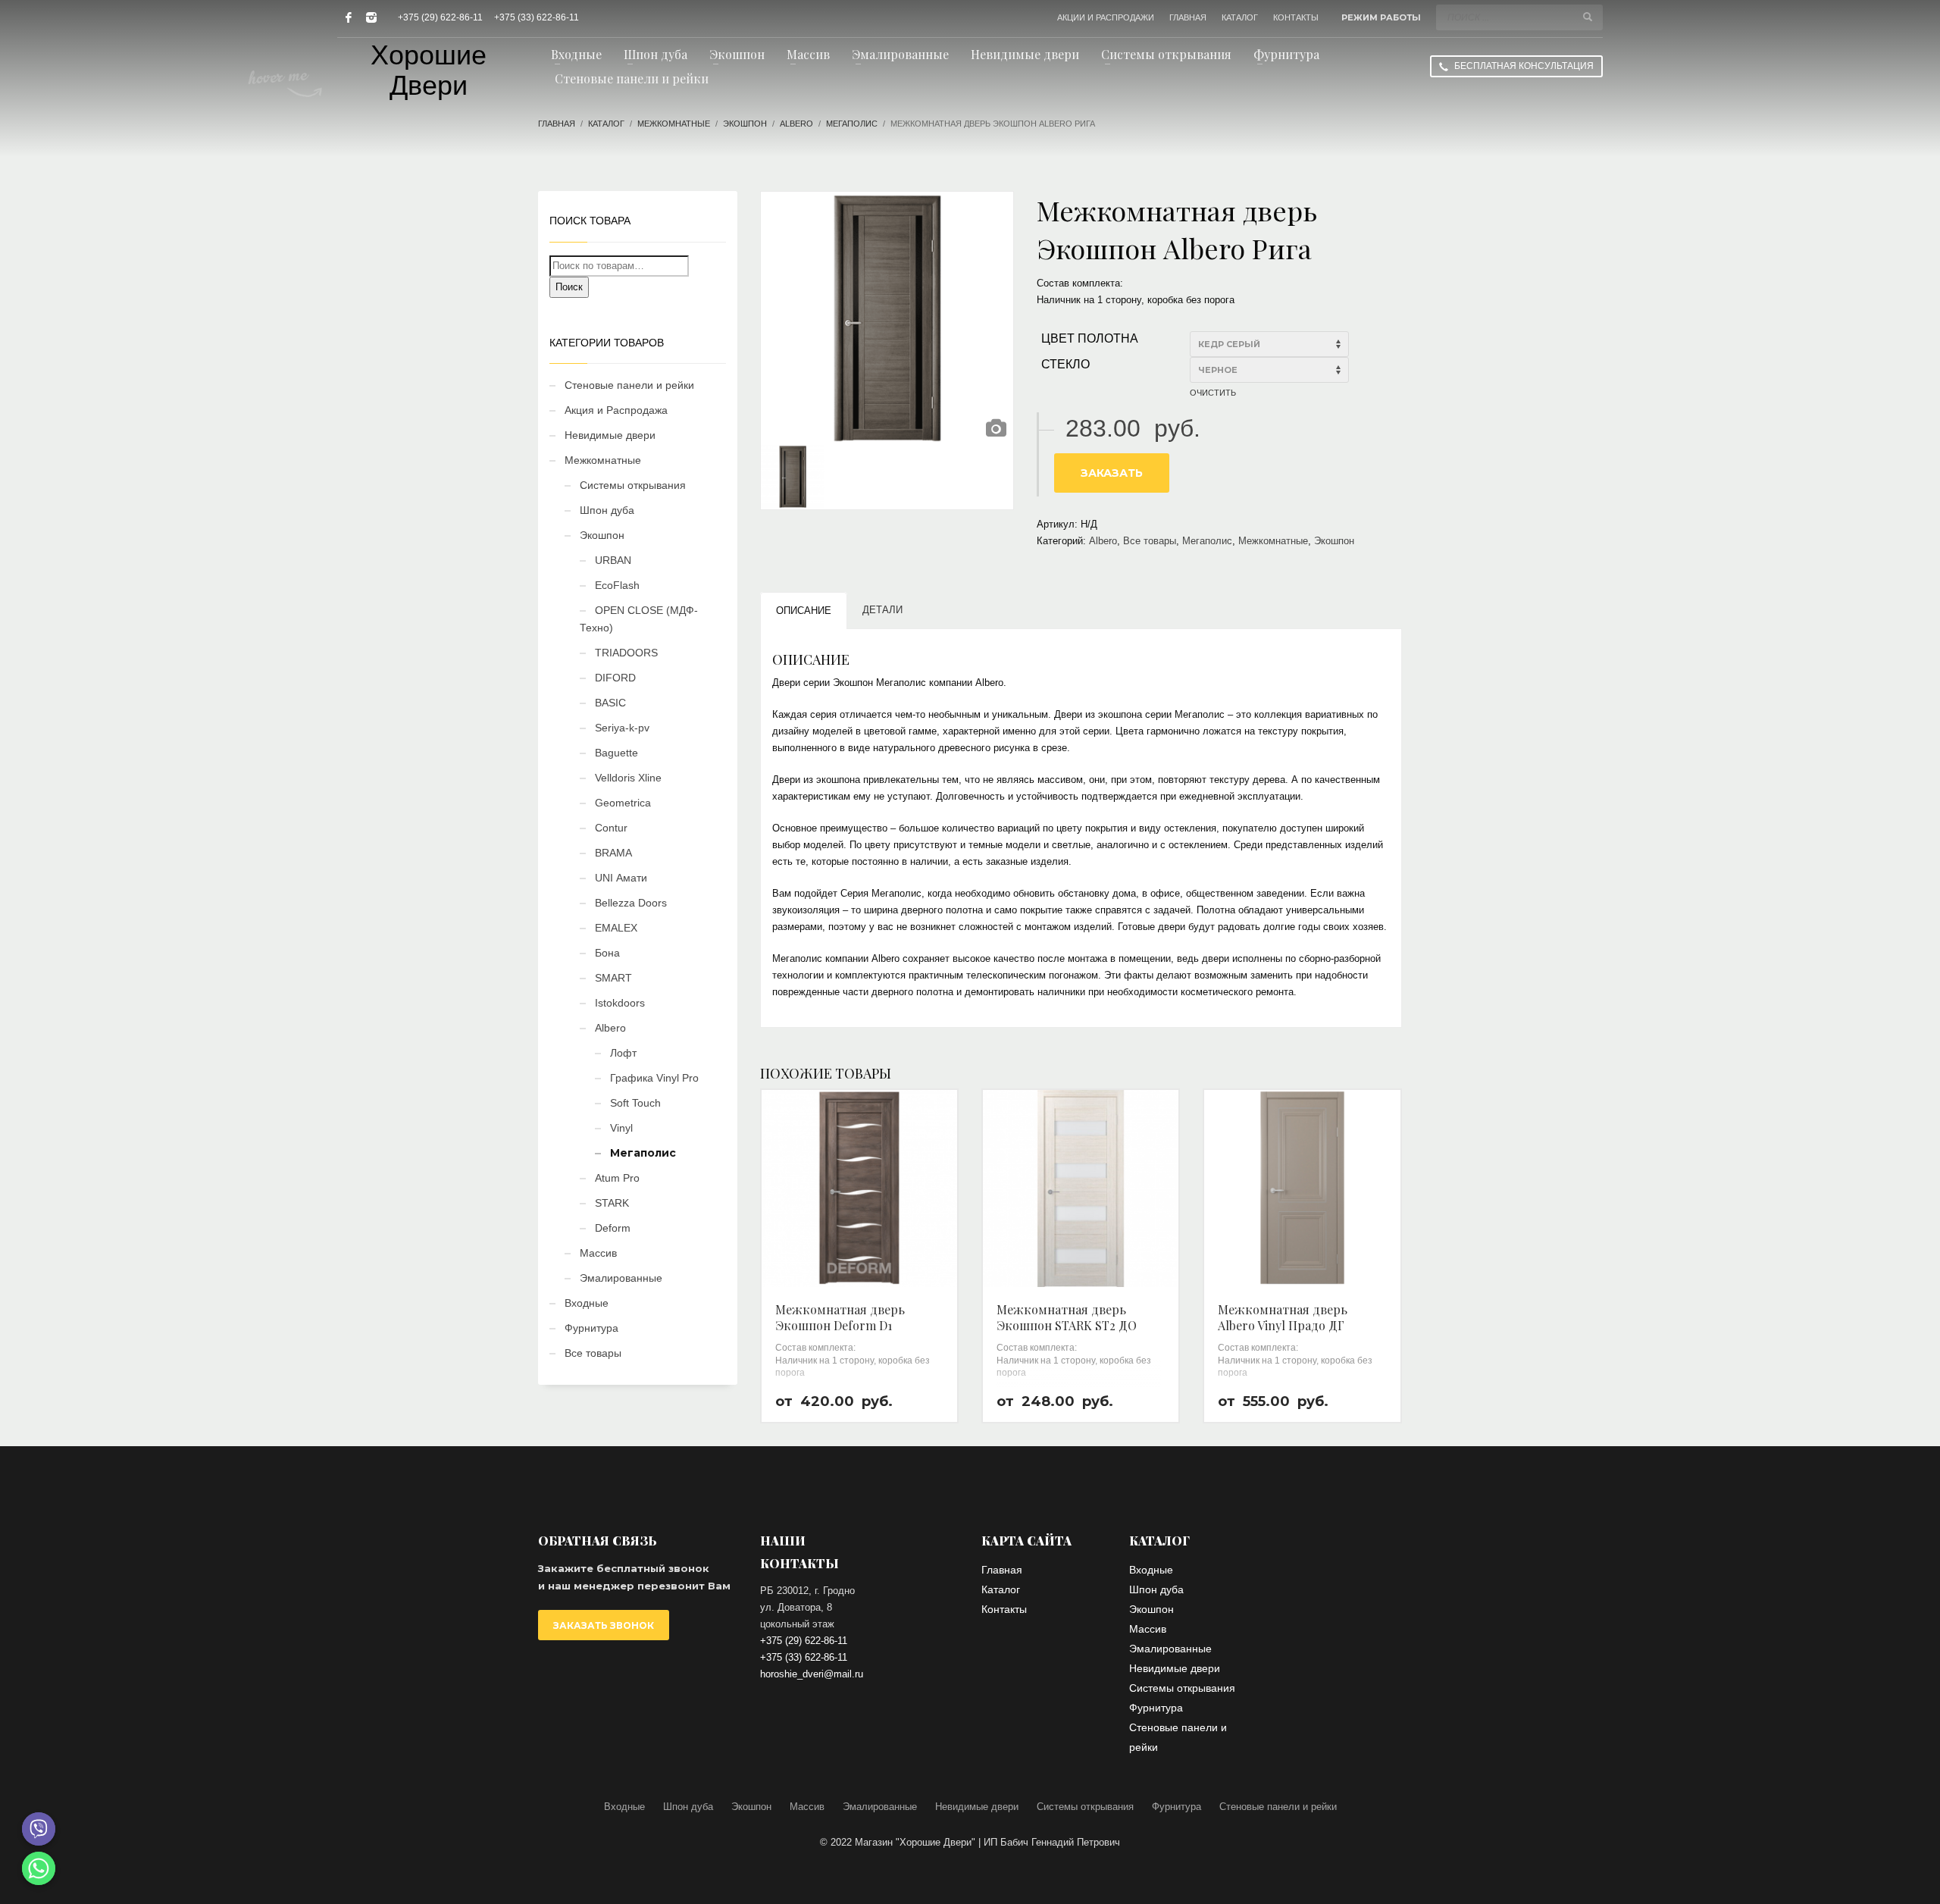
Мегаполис (852, 124)
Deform (613, 1228)
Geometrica (623, 803)
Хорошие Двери (429, 70)
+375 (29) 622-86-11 (440, 17)
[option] (887, 318)
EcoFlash (617, 585)
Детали (882, 610)
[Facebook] (349, 17)
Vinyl (621, 1128)
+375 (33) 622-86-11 (537, 17)
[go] (1588, 17)
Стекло (1065, 364)
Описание (804, 611)
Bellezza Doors (631, 903)
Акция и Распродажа (616, 410)
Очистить (1213, 393)
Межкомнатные (674, 124)
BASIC (610, 703)
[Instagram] (371, 17)
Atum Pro (617, 1178)
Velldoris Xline (628, 778)
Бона (607, 953)
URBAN (613, 560)
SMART (613, 978)
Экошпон (745, 124)
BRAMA (613, 853)
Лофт (623, 1053)
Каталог (606, 124)
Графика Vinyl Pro (654, 1078)
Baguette (616, 753)
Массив (598, 1253)
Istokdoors (620, 1003)
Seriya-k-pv (622, 728)
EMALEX (616, 928)
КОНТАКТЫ (1296, 17)
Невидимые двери (610, 435)
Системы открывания (633, 485)
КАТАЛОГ (1240, 17)
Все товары (1150, 541)
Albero (796, 124)
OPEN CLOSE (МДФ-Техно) (639, 619)
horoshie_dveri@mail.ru (812, 1674)
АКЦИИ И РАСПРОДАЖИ (1106, 17)
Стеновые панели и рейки (629, 385)
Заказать (1112, 473)
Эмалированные (621, 1278)
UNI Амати (621, 878)
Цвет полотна (1090, 338)
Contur (611, 828)
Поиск (569, 287)
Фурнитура (591, 1328)
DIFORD (615, 678)
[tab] (804, 611)
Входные (587, 1303)
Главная (557, 124)
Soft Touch (635, 1103)
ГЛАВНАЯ (1188, 17)
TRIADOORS (626, 653)
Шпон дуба (607, 510)
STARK (612, 1203)
